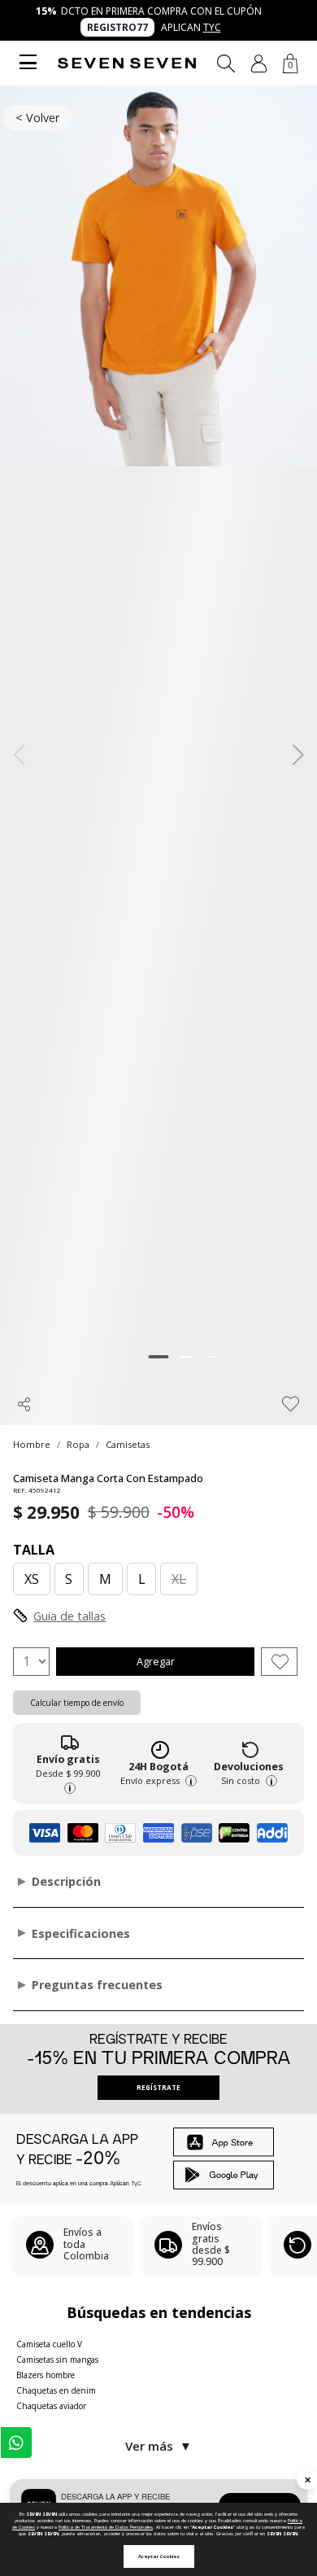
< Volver (37, 118)
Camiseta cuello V (49, 2344)
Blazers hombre (46, 2375)
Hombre (32, 1444)
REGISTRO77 (117, 27)
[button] (259, 63)
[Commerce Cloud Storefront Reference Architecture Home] (127, 63)
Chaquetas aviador (51, 2406)
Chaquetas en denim (56, 2390)
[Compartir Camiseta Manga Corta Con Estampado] (24, 1404)
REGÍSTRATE (158, 2087)
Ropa (78, 1444)
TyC (212, 27)
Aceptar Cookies (159, 2556)
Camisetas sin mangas (57, 2360)
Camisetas (128, 1444)
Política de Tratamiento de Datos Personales (106, 2527)
